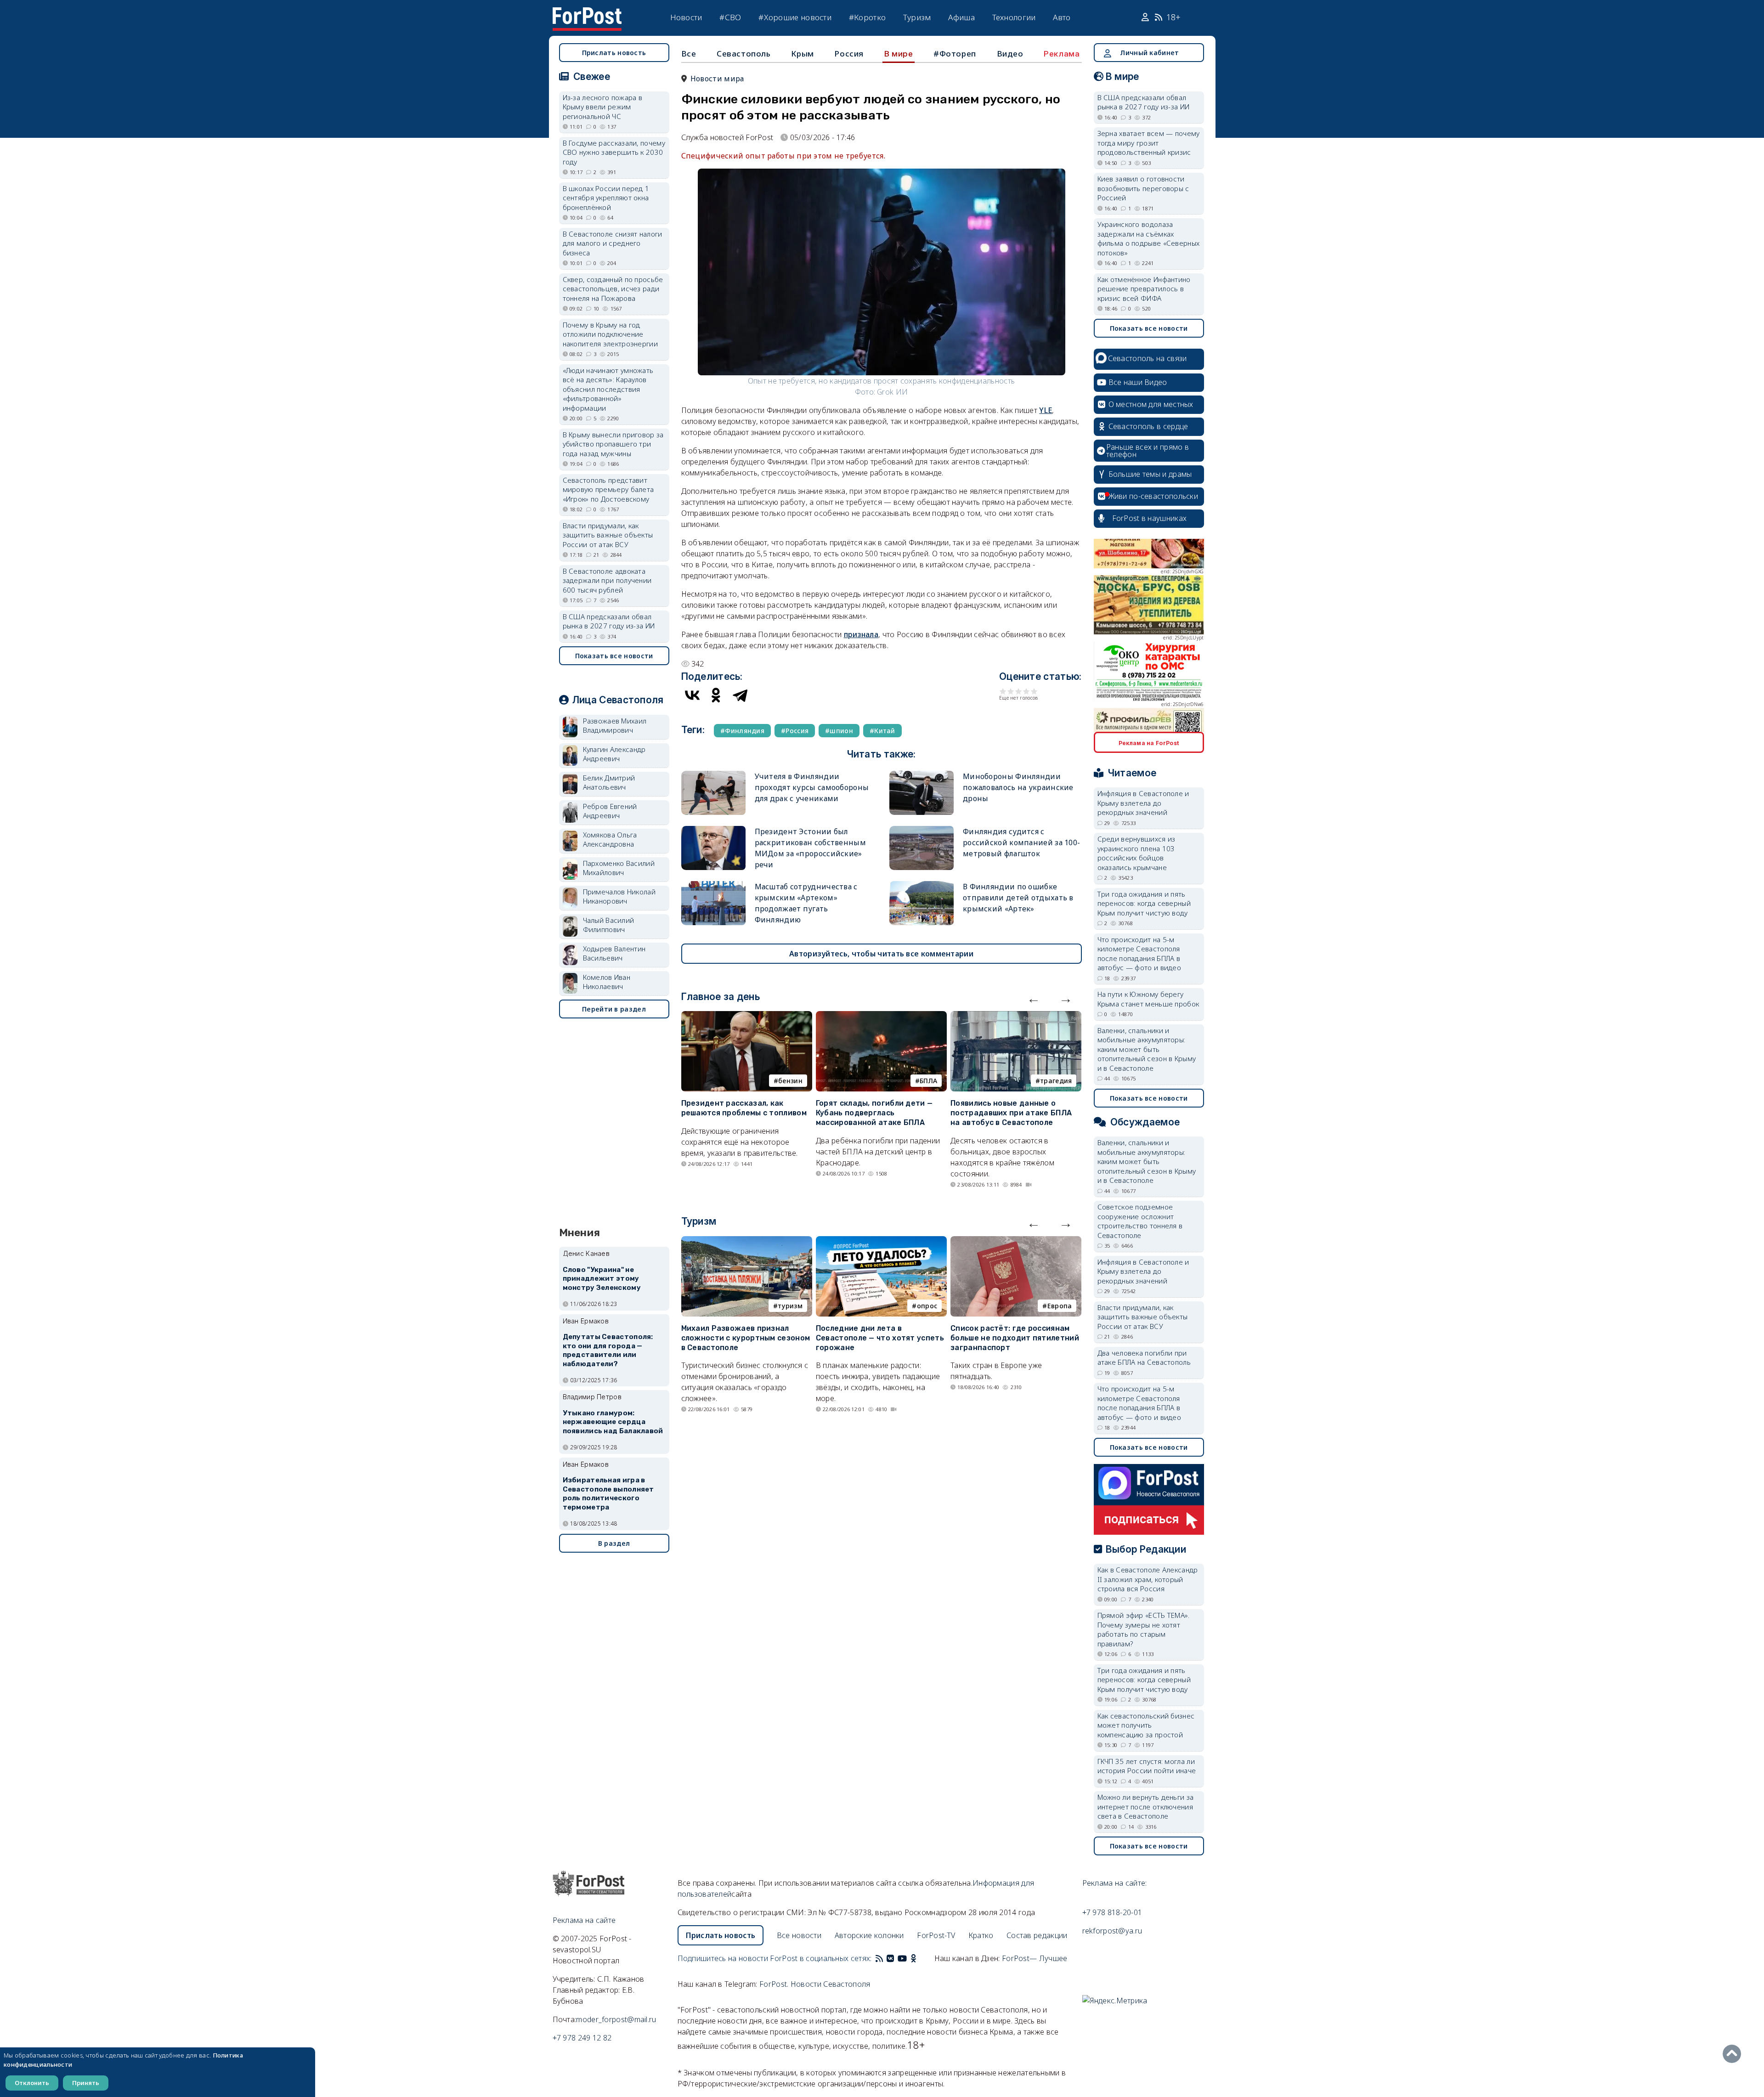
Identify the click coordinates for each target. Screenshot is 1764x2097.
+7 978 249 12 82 (582, 2038)
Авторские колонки (869, 1935)
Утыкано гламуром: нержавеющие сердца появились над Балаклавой (613, 1422)
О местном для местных (1151, 404)
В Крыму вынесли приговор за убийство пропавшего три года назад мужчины (613, 444)
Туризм (917, 17)
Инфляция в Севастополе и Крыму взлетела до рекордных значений (1143, 803)
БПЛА (928, 1081)
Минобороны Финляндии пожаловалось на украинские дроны (1018, 787)
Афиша (961, 17)
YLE (1046, 410)
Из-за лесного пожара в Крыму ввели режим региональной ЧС (603, 107)
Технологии (1014, 17)
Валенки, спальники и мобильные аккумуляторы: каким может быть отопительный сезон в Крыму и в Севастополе (1147, 1049)
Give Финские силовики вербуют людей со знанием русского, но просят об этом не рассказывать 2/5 (1011, 691)
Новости (686, 17)
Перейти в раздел (614, 1009)
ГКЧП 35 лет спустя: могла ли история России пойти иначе (1147, 1766)
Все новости (799, 1935)
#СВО (730, 17)
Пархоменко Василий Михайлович (619, 868)
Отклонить (32, 2083)
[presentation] (1034, 998)
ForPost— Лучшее (1035, 1958)
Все (689, 54)
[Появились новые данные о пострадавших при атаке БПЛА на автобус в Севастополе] (1016, 1017)
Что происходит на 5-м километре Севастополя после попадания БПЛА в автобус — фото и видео (1139, 954)
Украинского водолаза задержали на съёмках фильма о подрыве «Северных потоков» (1149, 238)
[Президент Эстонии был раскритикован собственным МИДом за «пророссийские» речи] (713, 830)
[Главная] (587, 13)
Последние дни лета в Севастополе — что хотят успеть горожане (880, 1338)
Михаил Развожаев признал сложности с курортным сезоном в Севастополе (746, 1338)
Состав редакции (1037, 1935)
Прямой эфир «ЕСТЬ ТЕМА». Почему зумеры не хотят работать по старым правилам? (1144, 1629)
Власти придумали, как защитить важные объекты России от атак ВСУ (608, 535)
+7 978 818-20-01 (1112, 1912)
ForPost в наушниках (1150, 518)
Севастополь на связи (1148, 358)
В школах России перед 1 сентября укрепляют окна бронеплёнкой (606, 198)
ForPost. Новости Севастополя (815, 1984)
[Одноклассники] (716, 695)
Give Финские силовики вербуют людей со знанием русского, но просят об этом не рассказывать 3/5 (1019, 691)
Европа (1060, 1306)
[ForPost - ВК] (890, 1958)
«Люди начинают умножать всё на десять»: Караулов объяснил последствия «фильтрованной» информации (608, 389)
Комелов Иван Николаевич (607, 982)
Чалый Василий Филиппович (609, 925)
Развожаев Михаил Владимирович (615, 726)
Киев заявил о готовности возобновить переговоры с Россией (1143, 188)
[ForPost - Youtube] (902, 1958)
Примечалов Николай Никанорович (619, 896)
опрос (927, 1306)
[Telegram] (740, 695)
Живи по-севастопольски (1153, 496)
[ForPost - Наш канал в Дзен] (920, 1958)
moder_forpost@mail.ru (616, 2019)
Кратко (981, 1935)
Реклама (1062, 54)
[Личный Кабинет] (1146, 17)
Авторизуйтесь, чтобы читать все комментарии (881, 954)
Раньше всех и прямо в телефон (1148, 451)
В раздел (614, 1543)
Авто (1062, 17)
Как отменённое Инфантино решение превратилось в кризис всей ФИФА (1144, 289)
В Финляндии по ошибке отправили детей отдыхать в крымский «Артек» (1018, 898)
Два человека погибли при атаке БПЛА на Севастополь (1144, 1358)
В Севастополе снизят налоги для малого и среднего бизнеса (613, 243)
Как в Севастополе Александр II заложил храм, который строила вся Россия (1148, 1579)
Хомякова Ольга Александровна (610, 839)
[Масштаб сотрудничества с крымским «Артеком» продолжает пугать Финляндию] (713, 885)
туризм (790, 1306)
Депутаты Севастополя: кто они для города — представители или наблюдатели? (608, 1350)
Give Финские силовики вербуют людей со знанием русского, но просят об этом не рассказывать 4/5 (1026, 691)
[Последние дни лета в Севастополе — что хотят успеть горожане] (881, 1242)
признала (861, 634)
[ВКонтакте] (692, 695)
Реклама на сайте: (1115, 1883)
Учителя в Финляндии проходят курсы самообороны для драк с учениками (812, 787)
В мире (899, 54)
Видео (1010, 54)
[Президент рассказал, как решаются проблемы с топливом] (747, 1017)
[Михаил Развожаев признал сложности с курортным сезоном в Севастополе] (747, 1242)
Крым (802, 54)
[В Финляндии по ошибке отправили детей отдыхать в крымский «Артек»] (922, 885)
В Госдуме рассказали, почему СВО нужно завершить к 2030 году (614, 152)
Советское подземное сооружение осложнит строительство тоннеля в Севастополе (1140, 1221)
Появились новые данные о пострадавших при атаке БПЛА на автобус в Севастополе (1011, 1113)
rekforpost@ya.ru (1112, 1931)
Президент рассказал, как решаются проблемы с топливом (744, 1108)
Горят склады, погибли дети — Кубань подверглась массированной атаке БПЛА (874, 1113)
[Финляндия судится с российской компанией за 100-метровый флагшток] (922, 830)
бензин (790, 1081)
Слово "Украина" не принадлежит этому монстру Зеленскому (602, 1279)
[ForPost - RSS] (879, 1958)
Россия (849, 54)
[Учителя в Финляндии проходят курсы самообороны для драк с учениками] (713, 775)
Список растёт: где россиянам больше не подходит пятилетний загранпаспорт (1015, 1338)
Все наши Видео (1138, 382)
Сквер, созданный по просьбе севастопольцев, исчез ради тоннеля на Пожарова (613, 289)
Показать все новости (614, 656)
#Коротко (867, 17)
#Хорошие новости (795, 17)
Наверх (1734, 2054)
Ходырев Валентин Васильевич (614, 953)
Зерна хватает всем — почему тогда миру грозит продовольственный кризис (1149, 143)
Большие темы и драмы (1150, 474)
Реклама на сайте (584, 1920)
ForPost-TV (936, 1935)
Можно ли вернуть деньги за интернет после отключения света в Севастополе (1146, 1806)
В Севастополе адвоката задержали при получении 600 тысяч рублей (607, 580)
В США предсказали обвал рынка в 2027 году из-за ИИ (609, 621)
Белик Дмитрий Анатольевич (609, 783)
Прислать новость (614, 53)
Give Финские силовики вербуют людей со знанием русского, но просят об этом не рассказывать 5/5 (1034, 691)
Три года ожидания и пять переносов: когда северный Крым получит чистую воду (1144, 903)
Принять (86, 2083)
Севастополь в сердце (1148, 426)
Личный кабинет (1149, 53)
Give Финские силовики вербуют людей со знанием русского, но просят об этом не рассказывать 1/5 (1003, 691)
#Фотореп (955, 54)
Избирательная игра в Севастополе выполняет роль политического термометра (608, 1494)
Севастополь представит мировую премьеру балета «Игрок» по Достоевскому (608, 489)
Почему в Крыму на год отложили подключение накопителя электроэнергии (611, 334)
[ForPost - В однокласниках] (913, 1958)
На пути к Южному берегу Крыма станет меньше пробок (1148, 999)
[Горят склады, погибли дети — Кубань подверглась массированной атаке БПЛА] (881, 1017)
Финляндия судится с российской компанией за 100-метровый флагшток (1021, 842)
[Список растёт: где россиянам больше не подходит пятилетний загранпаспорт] (1016, 1242)
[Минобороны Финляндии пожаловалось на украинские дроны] (922, 775)
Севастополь (744, 54)
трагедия (1056, 1081)
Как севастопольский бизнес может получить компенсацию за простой (1146, 1725)
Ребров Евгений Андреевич (610, 811)
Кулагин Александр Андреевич (614, 754)
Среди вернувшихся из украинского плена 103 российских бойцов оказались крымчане (1136, 853)
